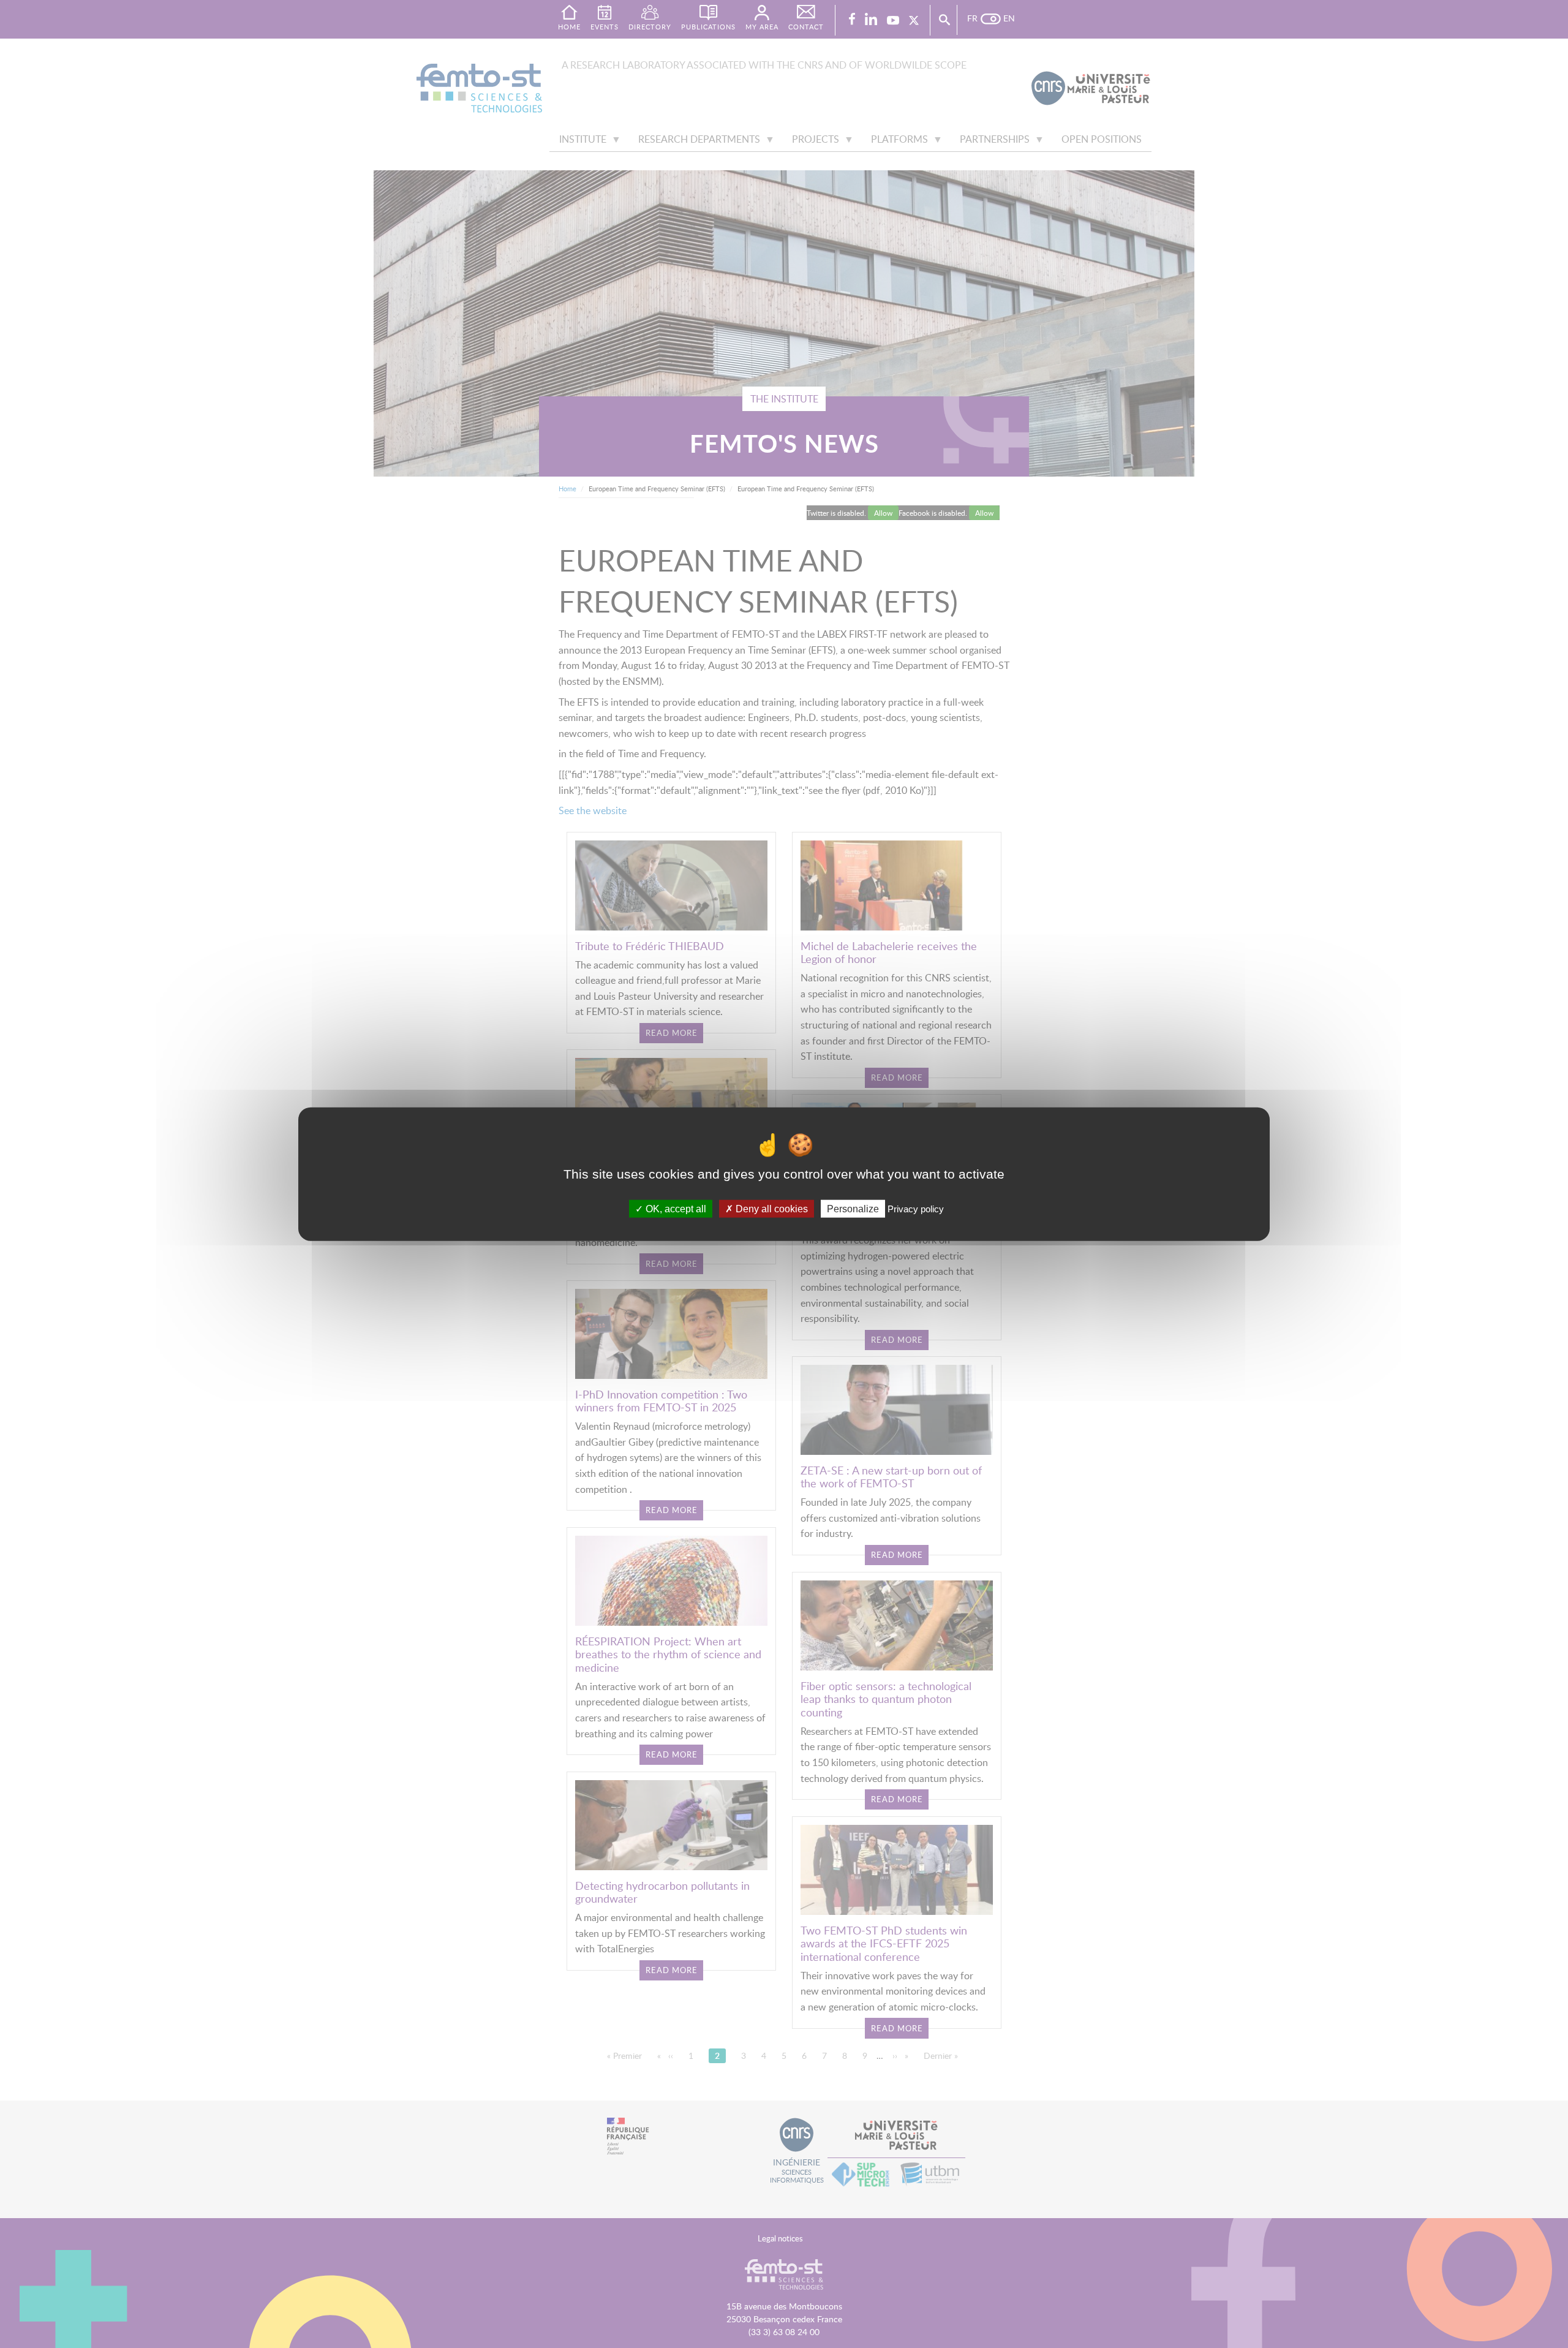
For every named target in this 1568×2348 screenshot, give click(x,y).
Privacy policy (916, 1209)
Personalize (853, 1209)
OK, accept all (675, 1209)
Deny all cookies (771, 1209)
